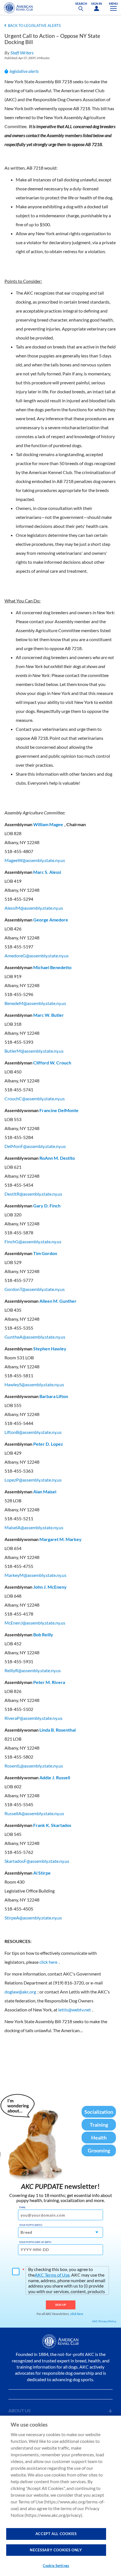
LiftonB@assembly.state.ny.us (33, 1432)
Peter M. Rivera (49, 1682)
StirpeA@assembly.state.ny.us (33, 1918)
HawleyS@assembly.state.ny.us (34, 1384)
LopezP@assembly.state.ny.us (33, 1480)
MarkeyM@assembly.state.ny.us (35, 1575)
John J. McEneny (50, 1587)
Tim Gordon (45, 1253)
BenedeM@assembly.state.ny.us (35, 1003)
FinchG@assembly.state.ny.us (33, 1241)
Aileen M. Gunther (58, 1301)
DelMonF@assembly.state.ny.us (35, 1146)
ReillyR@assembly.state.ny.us (33, 1670)
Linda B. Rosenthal (58, 1730)
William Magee (48, 824)
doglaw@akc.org (20, 1992)
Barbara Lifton (54, 1396)
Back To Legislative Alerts (34, 26)
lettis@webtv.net (75, 2010)
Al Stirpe (42, 1873)
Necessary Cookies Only (56, 2550)
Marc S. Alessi (47, 872)
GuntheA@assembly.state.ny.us (35, 1337)
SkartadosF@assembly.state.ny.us (37, 1861)
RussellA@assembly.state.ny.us (34, 1813)
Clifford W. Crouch (52, 1063)
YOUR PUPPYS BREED (31, 2225)
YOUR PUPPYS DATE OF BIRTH (35, 2242)
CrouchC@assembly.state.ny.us (35, 1098)
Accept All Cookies (56, 2534)
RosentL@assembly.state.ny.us (34, 1766)
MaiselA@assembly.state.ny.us (34, 1527)
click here (48, 1962)
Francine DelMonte (59, 1110)
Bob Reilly (43, 1634)
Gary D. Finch (47, 1206)
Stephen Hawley (50, 1349)
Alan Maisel (45, 1492)
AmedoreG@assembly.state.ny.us (37, 956)
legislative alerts (24, 71)
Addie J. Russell (55, 1777)
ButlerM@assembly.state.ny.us (34, 1051)
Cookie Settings (56, 2566)
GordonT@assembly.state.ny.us (35, 1289)
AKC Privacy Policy (104, 2321)
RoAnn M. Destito (57, 1158)
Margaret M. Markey (60, 1539)
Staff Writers (22, 53)
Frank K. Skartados (52, 1825)
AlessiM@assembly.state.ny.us (34, 908)
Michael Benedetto (52, 967)
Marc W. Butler (49, 1015)
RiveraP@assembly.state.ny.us (33, 1718)
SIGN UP (61, 2305)
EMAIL (22, 2207)
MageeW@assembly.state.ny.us (35, 860)
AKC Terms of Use (52, 2275)
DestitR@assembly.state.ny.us (33, 1194)
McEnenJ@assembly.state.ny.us (35, 1623)
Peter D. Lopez (48, 1444)
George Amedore (51, 920)
